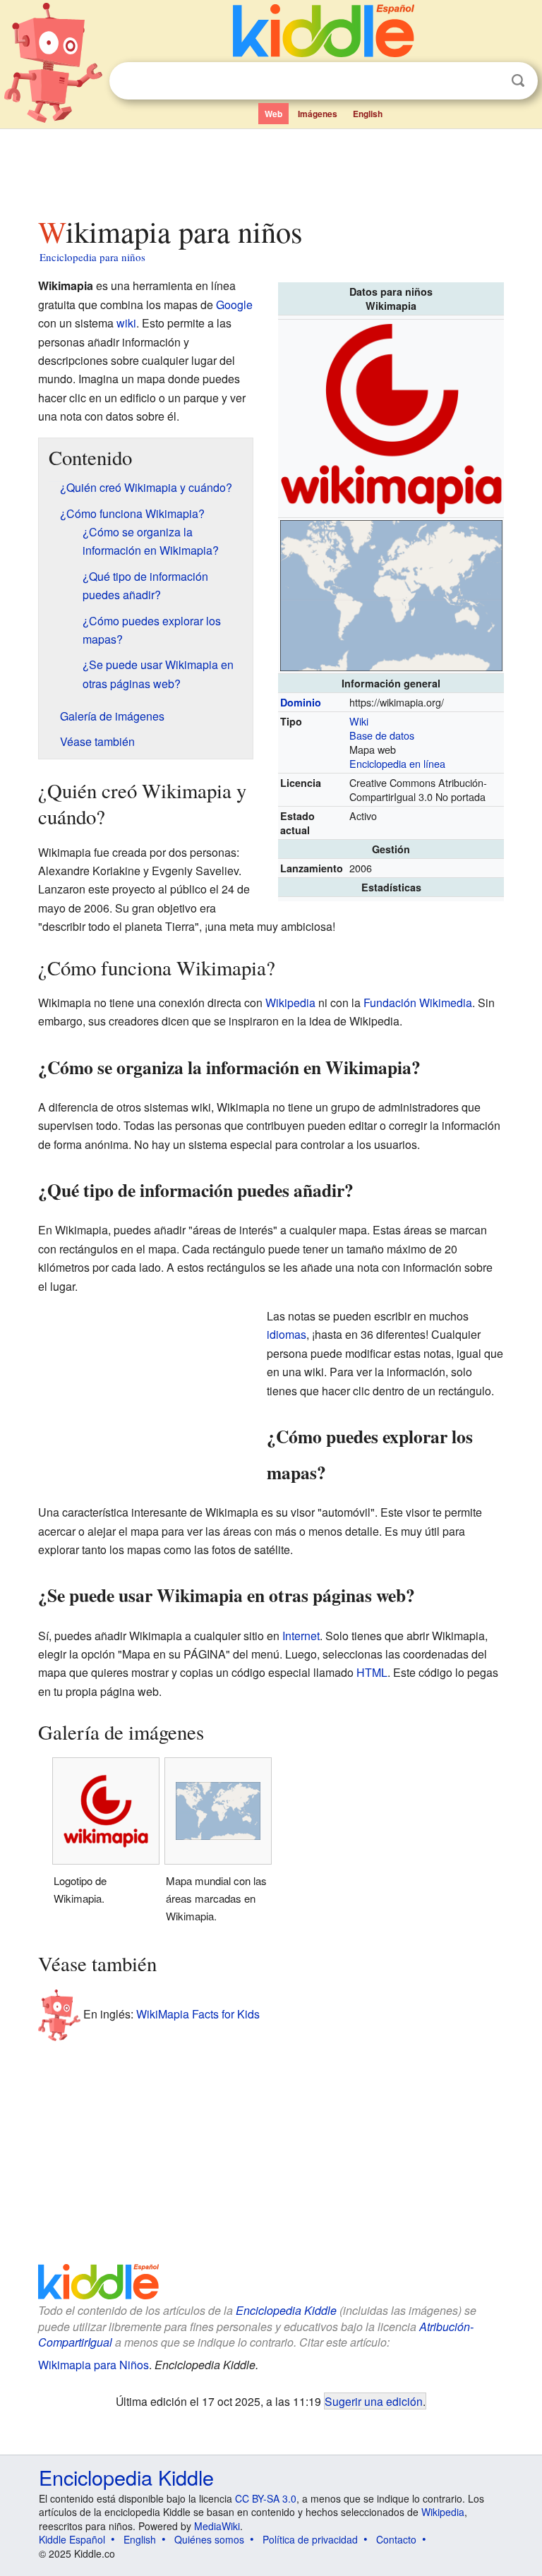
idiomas (287, 1334)
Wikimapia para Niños (94, 2365)
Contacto (396, 2539)
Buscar (518, 81)
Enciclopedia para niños (92, 257)
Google (234, 305)
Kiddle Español (72, 2539)
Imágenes (318, 114)
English (368, 114)
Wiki (359, 721)
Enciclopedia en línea (397, 763)
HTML (372, 1672)
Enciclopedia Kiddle (286, 2310)
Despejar (489, 81)
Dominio (301, 702)
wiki (126, 323)
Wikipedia (290, 1003)
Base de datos (382, 735)
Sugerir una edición (374, 2401)
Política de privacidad (310, 2539)
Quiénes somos (209, 2539)
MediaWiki (217, 2526)
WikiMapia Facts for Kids (198, 2014)
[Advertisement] (271, 169)
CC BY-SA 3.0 (266, 2498)
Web (273, 114)
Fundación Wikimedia (418, 1003)
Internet (301, 1636)
